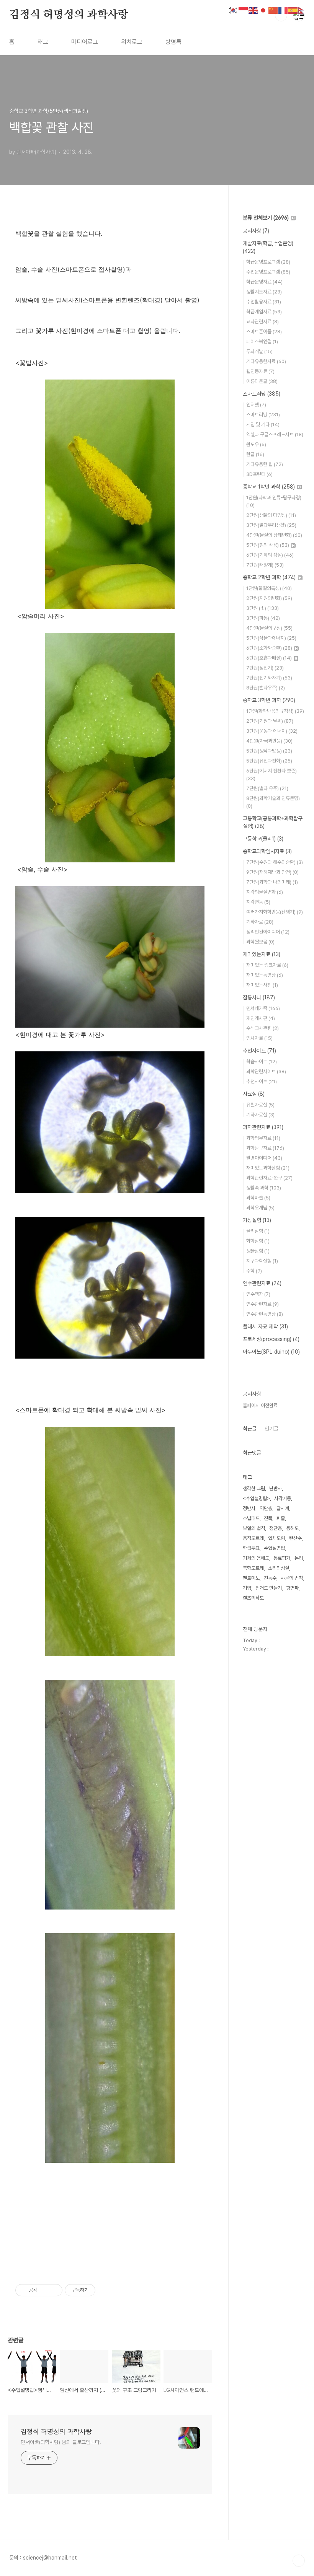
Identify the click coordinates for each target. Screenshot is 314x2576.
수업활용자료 (264, 302)
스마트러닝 (262, 394)
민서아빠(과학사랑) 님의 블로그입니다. (61, 2442)
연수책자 (258, 1294)
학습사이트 (262, 1062)
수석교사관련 (262, 1028)
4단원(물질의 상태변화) (274, 535)
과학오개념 (260, 1208)
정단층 (276, 1528)
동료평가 (282, 1558)
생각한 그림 (254, 1488)
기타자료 (260, 922)
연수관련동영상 (265, 1314)
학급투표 (251, 1548)
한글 (255, 454)
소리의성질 (279, 1568)
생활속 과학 (264, 1188)
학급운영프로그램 (268, 262)
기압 (247, 1588)
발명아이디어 (264, 1158)
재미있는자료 (262, 954)
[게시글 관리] (54, 2290)
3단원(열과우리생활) (271, 525)
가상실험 (257, 1220)
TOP (299, 2561)
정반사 (249, 1508)
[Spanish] (293, 10)
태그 (43, 42)
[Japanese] (263, 10)
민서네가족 (263, 1008)
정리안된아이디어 (268, 932)
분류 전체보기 (266, 218)
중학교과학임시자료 (267, 851)
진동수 (270, 1578)
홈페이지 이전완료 (260, 1405)
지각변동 (258, 902)
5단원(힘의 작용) (268, 545)
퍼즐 (281, 1518)
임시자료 (259, 1038)
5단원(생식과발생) (269, 751)
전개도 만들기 (269, 1588)
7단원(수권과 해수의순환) (275, 862)
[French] (283, 10)
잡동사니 (259, 997)
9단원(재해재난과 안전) (272, 872)
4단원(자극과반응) (269, 741)
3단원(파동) (263, 618)
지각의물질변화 (265, 892)
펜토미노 (251, 1578)
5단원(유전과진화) (269, 761)
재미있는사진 (262, 985)
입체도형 (276, 1538)
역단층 (266, 1508)
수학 (254, 1271)
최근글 (250, 1429)
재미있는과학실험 (268, 1168)
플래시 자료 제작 (265, 1326)
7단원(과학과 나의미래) (272, 882)
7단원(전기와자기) (269, 678)
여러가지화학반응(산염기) (275, 912)
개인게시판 (261, 1018)
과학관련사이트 (266, 1071)
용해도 (292, 1528)
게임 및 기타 (263, 424)
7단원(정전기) (265, 668)
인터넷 (256, 405)
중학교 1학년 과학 (269, 487)
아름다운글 (262, 381)
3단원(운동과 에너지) (272, 731)
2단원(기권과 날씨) (270, 721)
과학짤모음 (260, 942)
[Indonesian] (244, 10)
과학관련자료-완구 (269, 1178)
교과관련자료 (262, 322)
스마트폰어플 (264, 332)
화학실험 (258, 1241)
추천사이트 (259, 1051)
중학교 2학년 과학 (269, 577)
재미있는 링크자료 (267, 965)
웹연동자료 (260, 371)
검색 (281, 15)
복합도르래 (253, 1568)
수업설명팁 (274, 1548)
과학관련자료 (263, 1127)
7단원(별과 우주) (267, 788)
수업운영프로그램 (268, 272)
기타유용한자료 (266, 361)
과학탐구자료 (265, 1148)
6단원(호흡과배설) (269, 658)
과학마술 (258, 1198)
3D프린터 (259, 474)
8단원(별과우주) (266, 688)
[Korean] (234, 10)
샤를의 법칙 (292, 1578)
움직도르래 (253, 1538)
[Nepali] (303, 10)
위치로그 (132, 42)
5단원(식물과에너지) (271, 638)
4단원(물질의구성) (269, 628)
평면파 (292, 1588)
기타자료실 (260, 1115)
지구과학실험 (262, 1261)
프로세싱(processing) (271, 1339)
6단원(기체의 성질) (270, 555)
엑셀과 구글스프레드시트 (275, 434)
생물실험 (258, 1251)
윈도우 (256, 444)
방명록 (173, 42)
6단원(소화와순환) (269, 648)
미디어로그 (85, 42)
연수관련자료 (262, 1283)
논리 (299, 1558)
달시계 (283, 1508)
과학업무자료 (263, 1138)
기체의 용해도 (256, 1558)
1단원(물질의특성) (269, 588)
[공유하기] (44, 2290)
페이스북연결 (262, 341)
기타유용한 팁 (265, 464)
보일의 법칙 (254, 1528)
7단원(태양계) (265, 565)
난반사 (276, 1488)
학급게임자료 (264, 312)
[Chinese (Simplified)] (273, 10)
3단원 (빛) (262, 608)
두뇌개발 (259, 351)
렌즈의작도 (253, 1598)
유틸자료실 (260, 1105)
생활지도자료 (264, 292)
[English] (253, 10)
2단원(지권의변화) (269, 598)
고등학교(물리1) (263, 839)
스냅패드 (251, 1518)
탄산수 (295, 1538)
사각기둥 (283, 1498)
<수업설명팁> (256, 1498)
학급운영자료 (264, 282)
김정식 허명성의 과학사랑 (69, 15)
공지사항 (256, 231)
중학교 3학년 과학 (269, 700)
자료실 (254, 1094)
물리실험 (258, 1231)
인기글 (271, 1429)
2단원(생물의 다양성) (271, 515)
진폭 (268, 1518)
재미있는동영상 (265, 975)
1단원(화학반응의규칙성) (275, 711)
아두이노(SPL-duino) (271, 1352)
